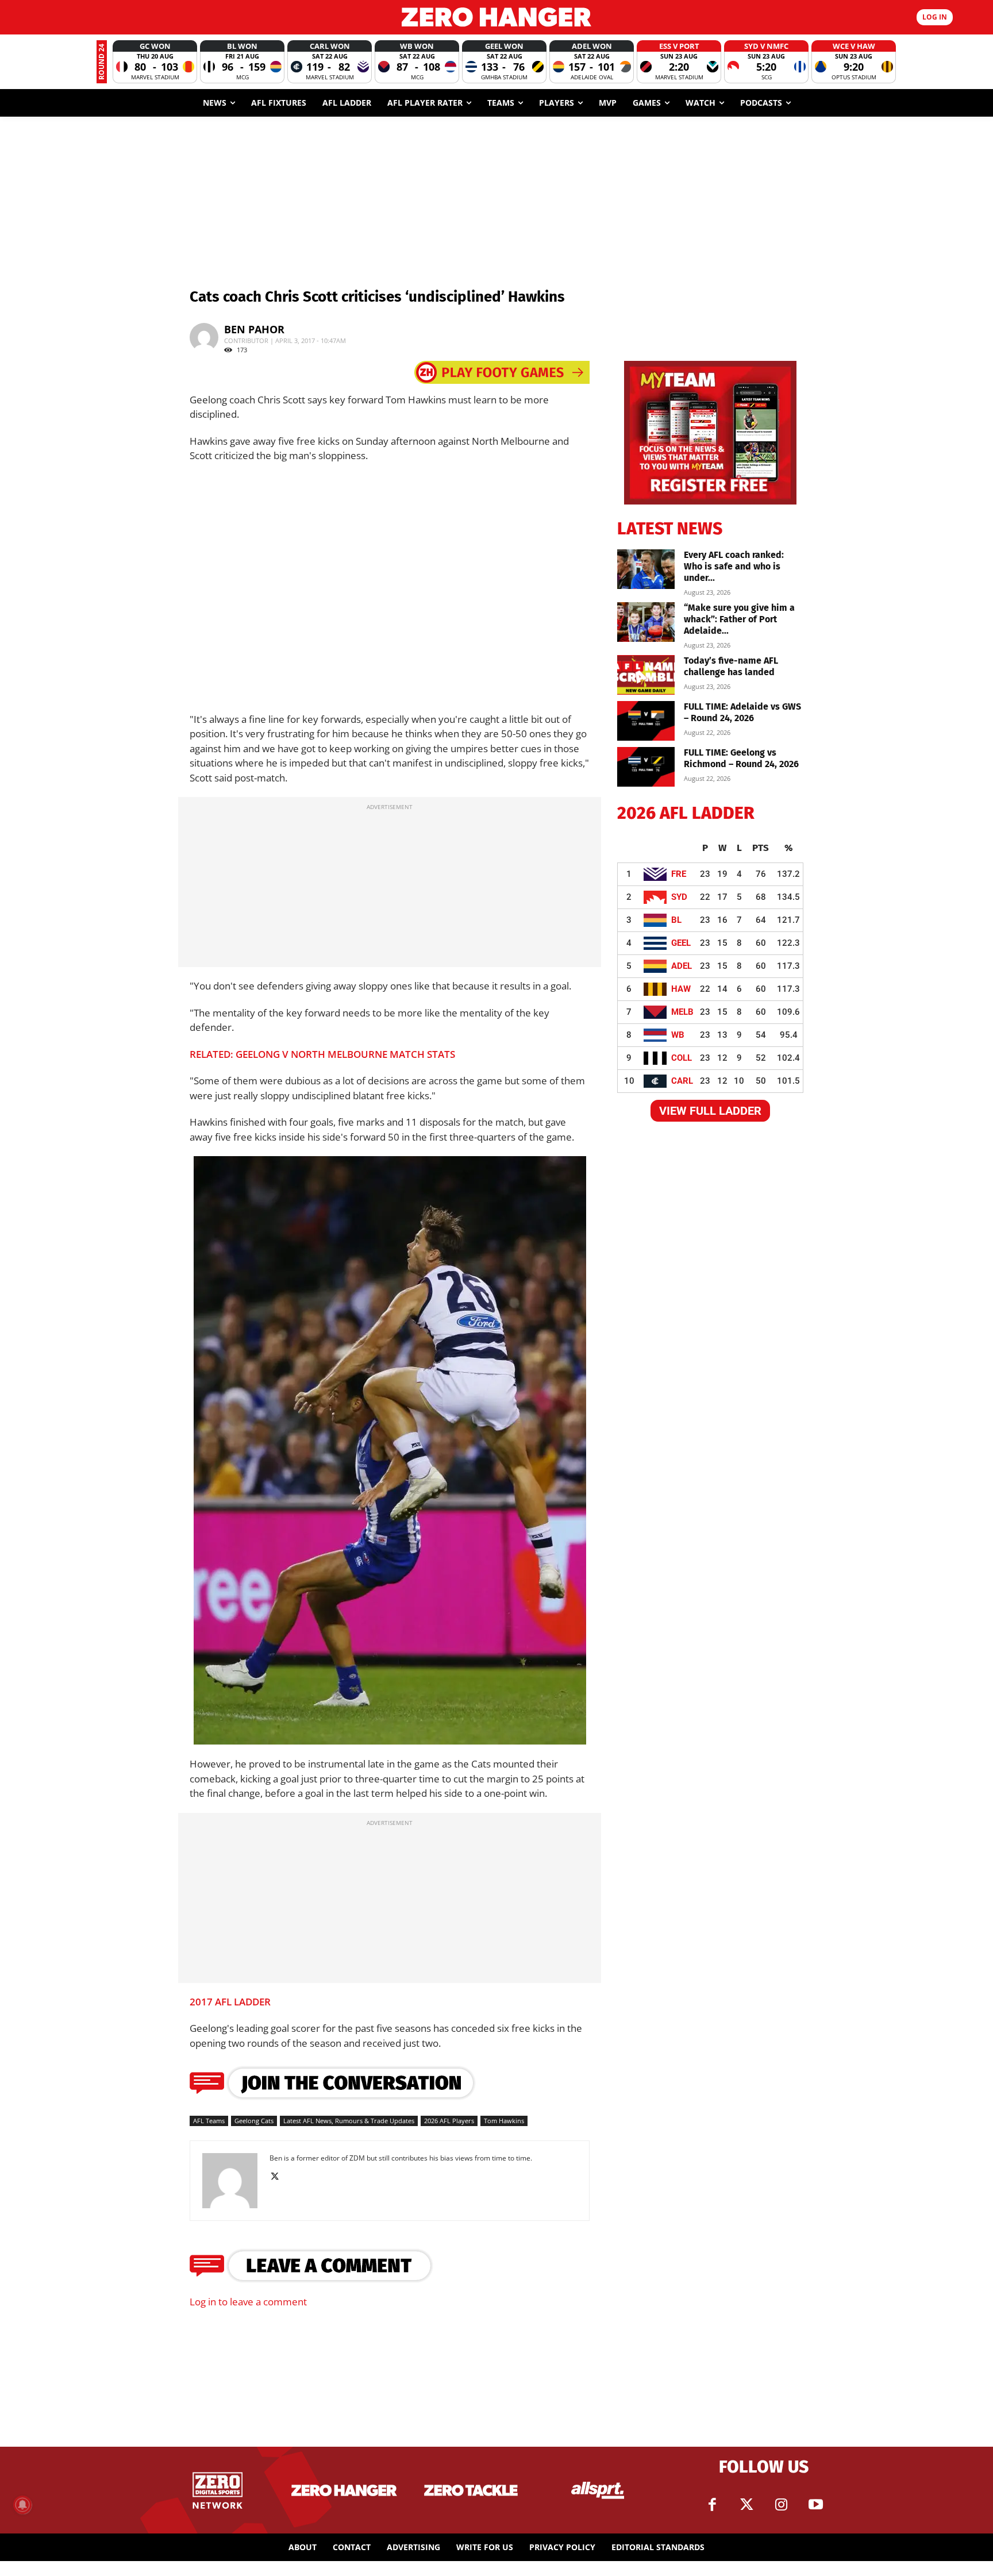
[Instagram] (781, 2505)
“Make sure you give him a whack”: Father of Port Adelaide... (739, 619)
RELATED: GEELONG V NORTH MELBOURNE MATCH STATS (322, 1054)
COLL (682, 1058)
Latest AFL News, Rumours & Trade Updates (349, 2121)
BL (676, 920)
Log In (935, 17)
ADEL (682, 966)
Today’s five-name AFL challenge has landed (731, 666)
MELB (682, 1012)
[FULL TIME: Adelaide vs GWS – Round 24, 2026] (646, 721)
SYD (679, 897)
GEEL (681, 943)
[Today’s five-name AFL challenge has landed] (646, 675)
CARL (682, 1081)
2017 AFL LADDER (230, 2002)
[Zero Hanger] (496, 17)
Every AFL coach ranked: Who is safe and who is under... (734, 566)
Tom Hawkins (504, 2121)
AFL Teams (209, 2121)
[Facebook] (712, 2505)
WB (678, 1035)
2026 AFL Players (449, 2121)
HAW (681, 989)
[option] (155, 62)
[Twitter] (746, 2505)
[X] (279, 2177)
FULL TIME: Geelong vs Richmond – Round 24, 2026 (741, 758)
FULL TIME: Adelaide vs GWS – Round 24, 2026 (742, 712)
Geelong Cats (254, 2121)
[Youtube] (815, 2505)
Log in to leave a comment (248, 2302)
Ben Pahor (254, 329)
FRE (679, 874)
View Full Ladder (710, 1111)
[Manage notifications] (22, 2505)
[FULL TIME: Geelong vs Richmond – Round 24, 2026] (646, 767)
